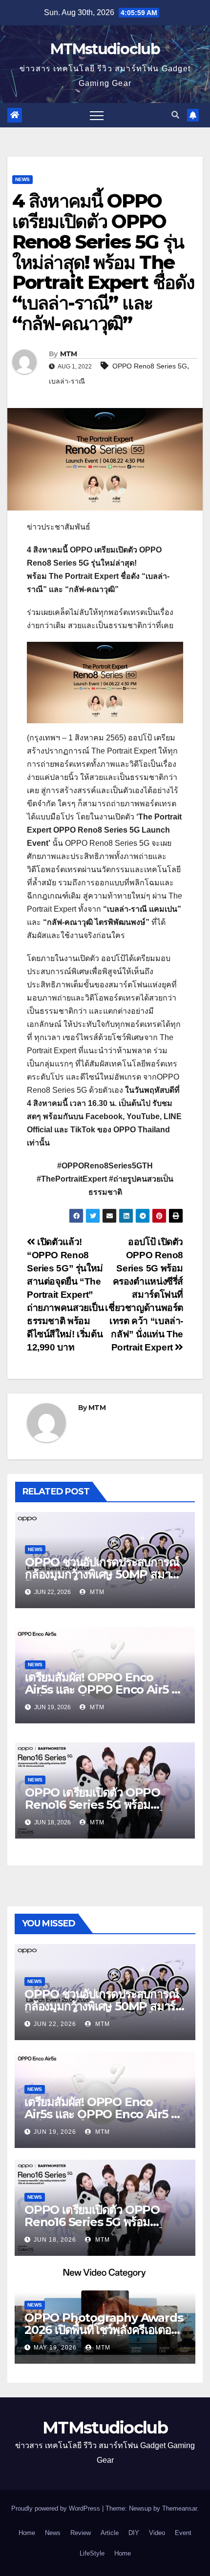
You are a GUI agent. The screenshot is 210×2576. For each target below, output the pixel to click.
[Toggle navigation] (97, 115)
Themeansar (179, 2508)
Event (183, 2533)
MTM (69, 354)
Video (157, 2533)
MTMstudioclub (105, 49)
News (22, 179)
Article (110, 2533)
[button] (175, 115)
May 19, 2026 (55, 2348)
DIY (134, 2533)
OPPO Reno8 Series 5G (150, 366)
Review (81, 2533)
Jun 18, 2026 (55, 2240)
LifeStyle (92, 2553)
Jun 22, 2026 (55, 2024)
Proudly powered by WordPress (57, 2508)
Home (27, 2533)
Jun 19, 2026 (55, 2132)
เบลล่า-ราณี (67, 381)
